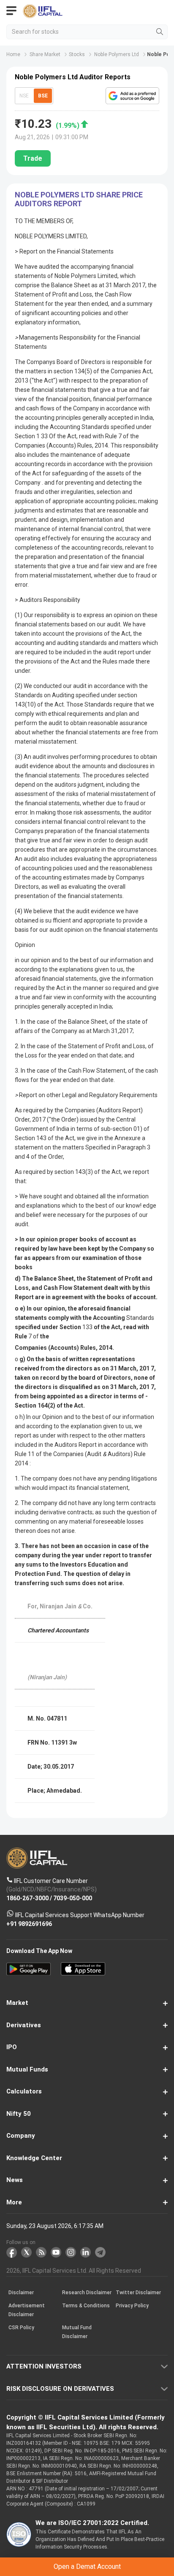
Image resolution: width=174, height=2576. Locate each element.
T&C (83, 1320)
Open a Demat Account (87, 1299)
